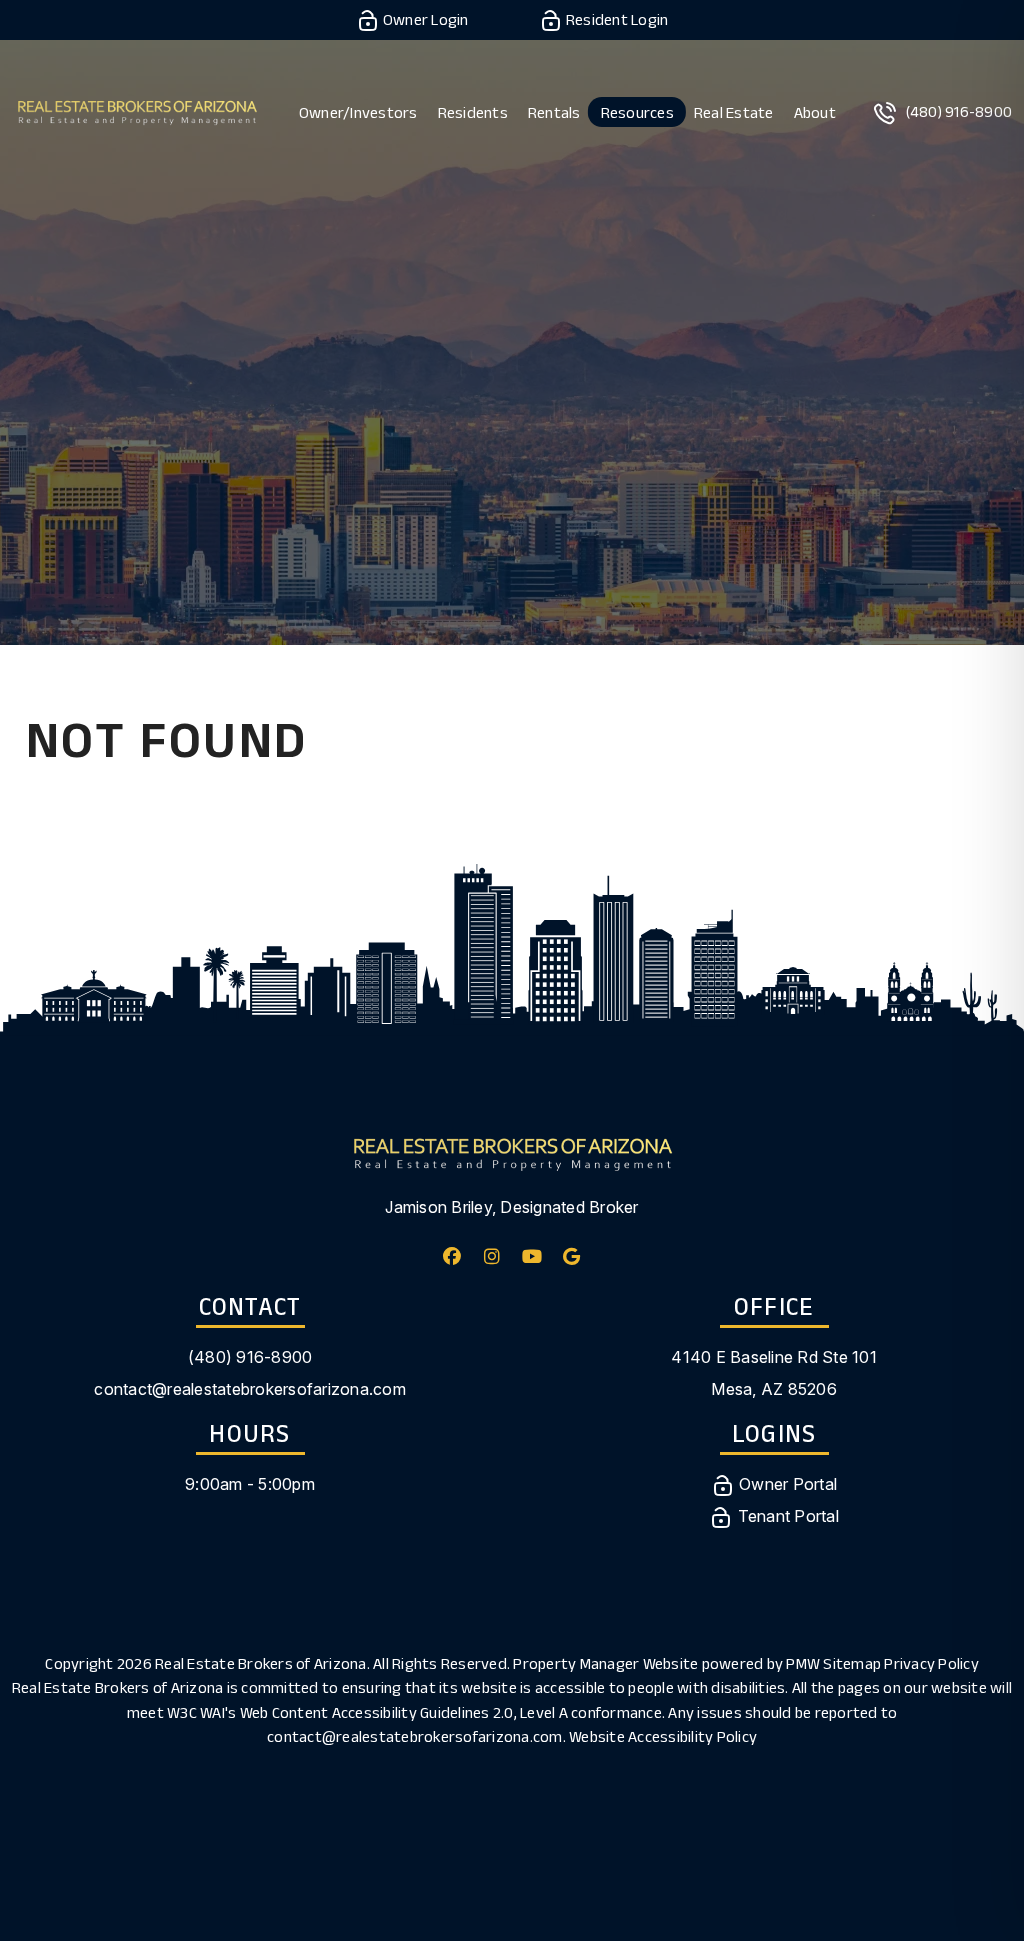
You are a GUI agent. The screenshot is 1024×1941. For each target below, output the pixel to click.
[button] (452, 1256)
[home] (137, 110)
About (815, 112)
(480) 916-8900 (959, 111)
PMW (803, 1663)
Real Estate (734, 112)
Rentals (554, 112)
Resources (637, 112)
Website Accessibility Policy (663, 1736)
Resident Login (616, 19)
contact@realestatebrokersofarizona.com (250, 1389)
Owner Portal (786, 1484)
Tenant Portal (786, 1516)
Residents (473, 112)
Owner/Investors (358, 112)
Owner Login (424, 19)
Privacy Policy (931, 1663)
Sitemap (852, 1663)
